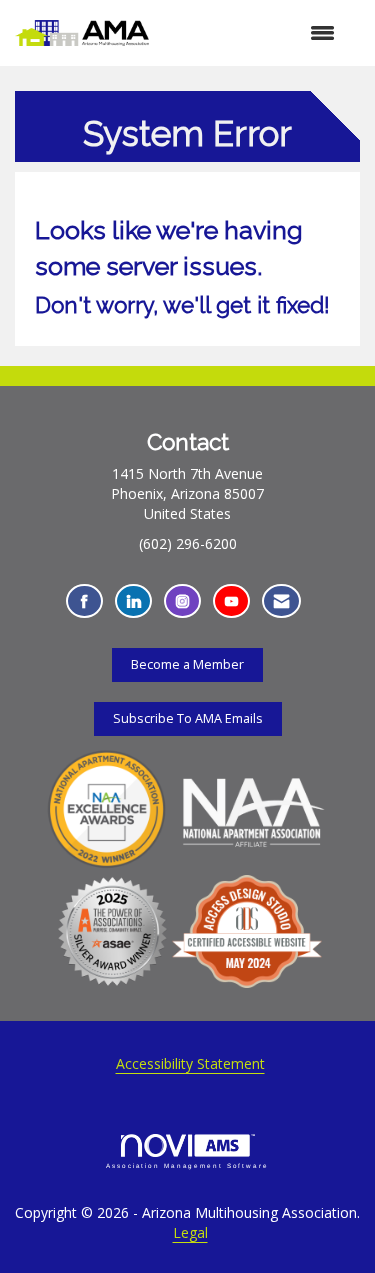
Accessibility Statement (190, 1063)
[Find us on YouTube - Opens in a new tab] (231, 601)
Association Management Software (187, 1165)
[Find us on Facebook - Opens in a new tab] (84, 601)
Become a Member (187, 664)
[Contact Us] (281, 601)
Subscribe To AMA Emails (188, 718)
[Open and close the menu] (252, 33)
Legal (190, 1232)
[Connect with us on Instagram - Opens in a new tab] (182, 601)
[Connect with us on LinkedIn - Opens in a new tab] (133, 601)
